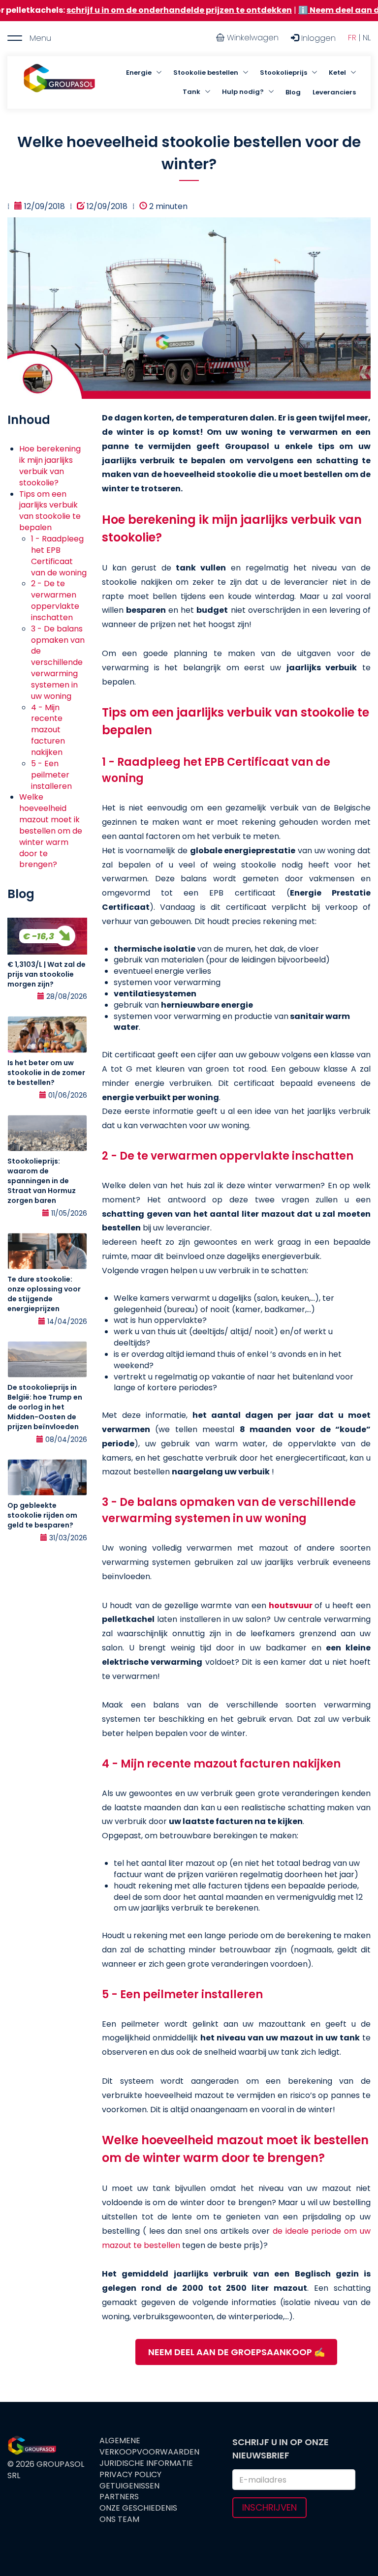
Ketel (337, 73)
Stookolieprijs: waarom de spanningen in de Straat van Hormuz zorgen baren (42, 1181)
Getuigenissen (129, 2486)
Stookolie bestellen (206, 73)
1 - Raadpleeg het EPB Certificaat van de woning (59, 556)
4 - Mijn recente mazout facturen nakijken (48, 730)
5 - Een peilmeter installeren (51, 775)
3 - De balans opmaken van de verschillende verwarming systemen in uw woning (58, 662)
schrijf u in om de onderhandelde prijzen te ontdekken (123, 10)
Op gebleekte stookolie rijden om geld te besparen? (42, 1515)
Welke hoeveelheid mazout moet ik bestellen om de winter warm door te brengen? (51, 831)
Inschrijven (269, 2507)
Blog (293, 92)
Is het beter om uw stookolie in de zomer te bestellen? (46, 1073)
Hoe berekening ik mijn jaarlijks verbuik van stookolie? (50, 466)
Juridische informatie (146, 2463)
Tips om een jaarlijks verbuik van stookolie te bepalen (50, 511)
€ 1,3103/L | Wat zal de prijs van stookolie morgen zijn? (47, 974)
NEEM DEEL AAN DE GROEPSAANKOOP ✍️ (236, 2352)
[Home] (59, 83)
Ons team (119, 2519)
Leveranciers (334, 92)
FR (352, 38)
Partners (119, 2497)
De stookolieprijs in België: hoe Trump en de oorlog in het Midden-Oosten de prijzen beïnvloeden (45, 1407)
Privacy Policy (130, 2475)
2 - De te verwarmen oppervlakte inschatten (55, 600)
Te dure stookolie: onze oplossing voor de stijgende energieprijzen (44, 1294)
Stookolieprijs (283, 73)
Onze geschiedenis (138, 2508)
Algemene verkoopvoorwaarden (149, 2446)
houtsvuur (291, 1605)
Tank (191, 92)
